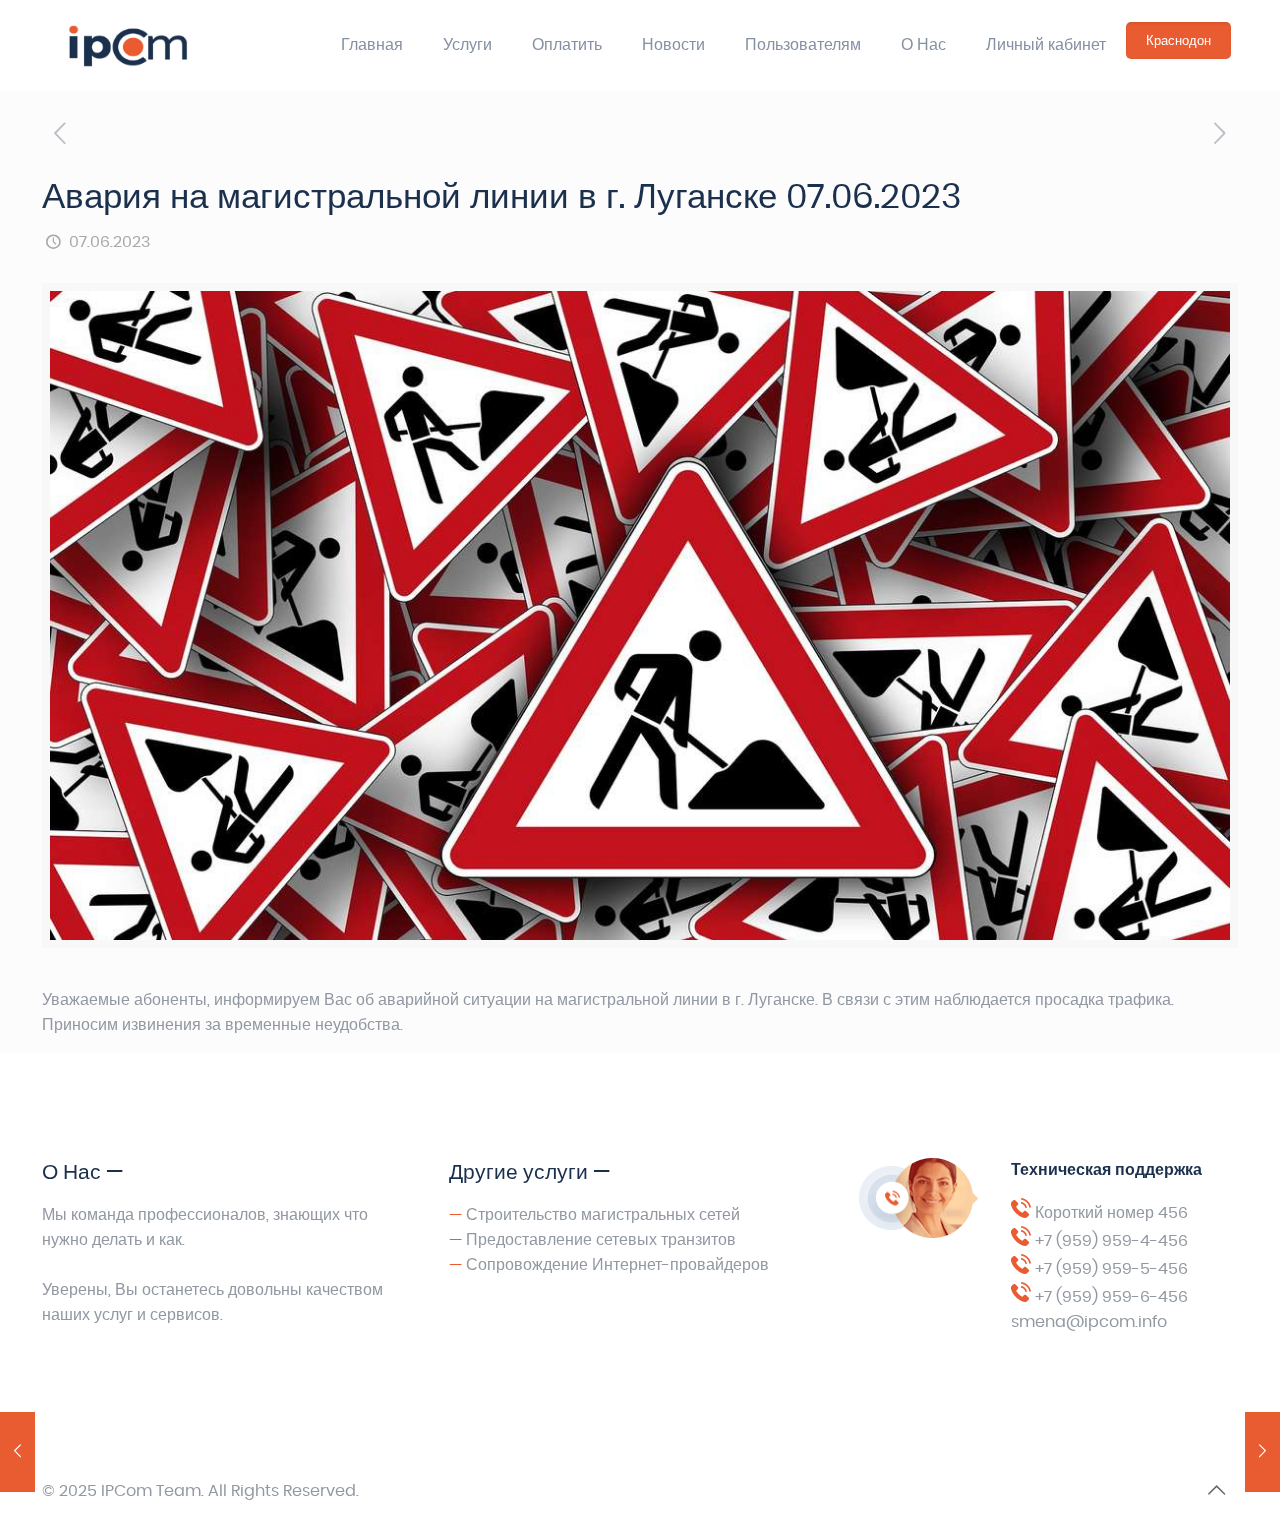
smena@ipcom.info (1089, 1322)
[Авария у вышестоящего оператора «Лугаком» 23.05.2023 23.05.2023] (17, 1452)
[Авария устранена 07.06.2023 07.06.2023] (1262, 1452)
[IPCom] (172, 45)
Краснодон (1178, 41)
